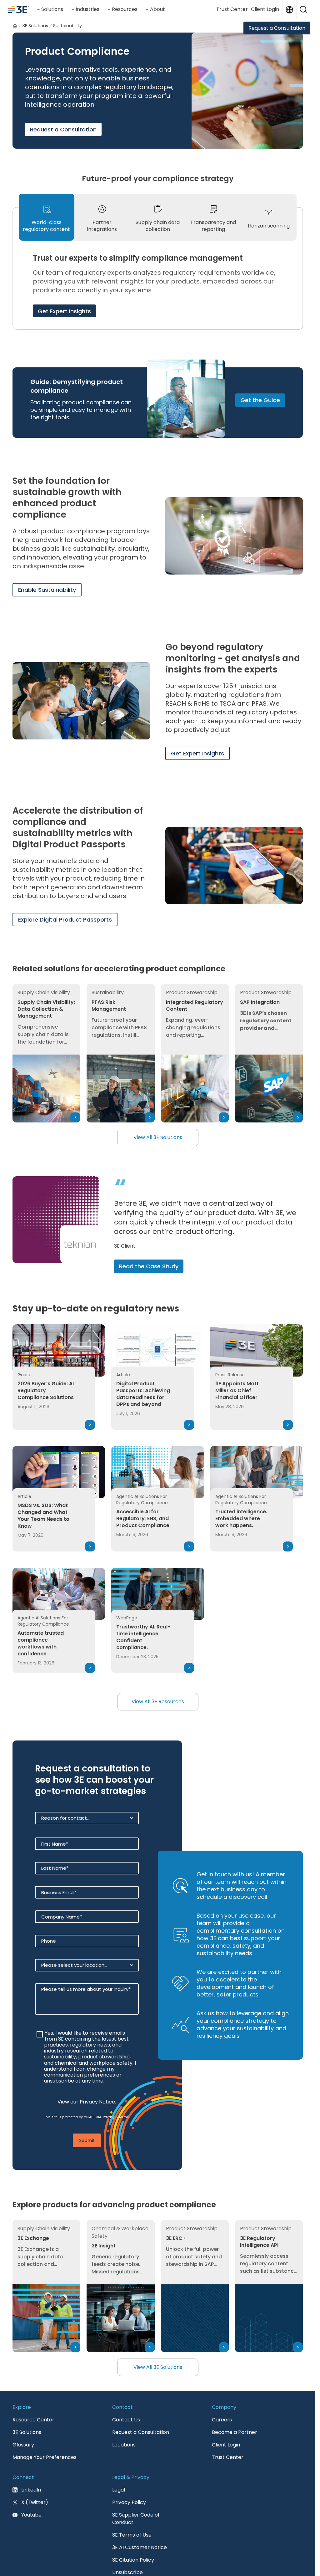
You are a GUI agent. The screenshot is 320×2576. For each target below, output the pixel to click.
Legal (119, 2517)
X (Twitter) (35, 2530)
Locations (124, 2472)
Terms (124, 2145)
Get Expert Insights (64, 311)
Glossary (23, 2472)
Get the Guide (260, 400)
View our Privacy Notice (86, 2130)
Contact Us (126, 2447)
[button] (303, 9)
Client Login (265, 9)
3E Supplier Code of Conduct (136, 2546)
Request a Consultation (277, 28)
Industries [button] (87, 9)
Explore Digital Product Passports (65, 920)
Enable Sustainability (47, 590)
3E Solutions (27, 2460)
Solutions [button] (52, 9)
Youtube (31, 2542)
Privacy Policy (129, 2530)
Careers (222, 2447)
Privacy (109, 2145)
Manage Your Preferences (45, 2485)
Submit (87, 2168)
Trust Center (232, 9)
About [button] (157, 9)
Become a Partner (235, 2460)
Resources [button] (125, 9)
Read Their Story (142, 1286)
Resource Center (33, 2447)
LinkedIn (31, 2517)
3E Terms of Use (132, 2562)
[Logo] (18, 9)
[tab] (47, 217)
